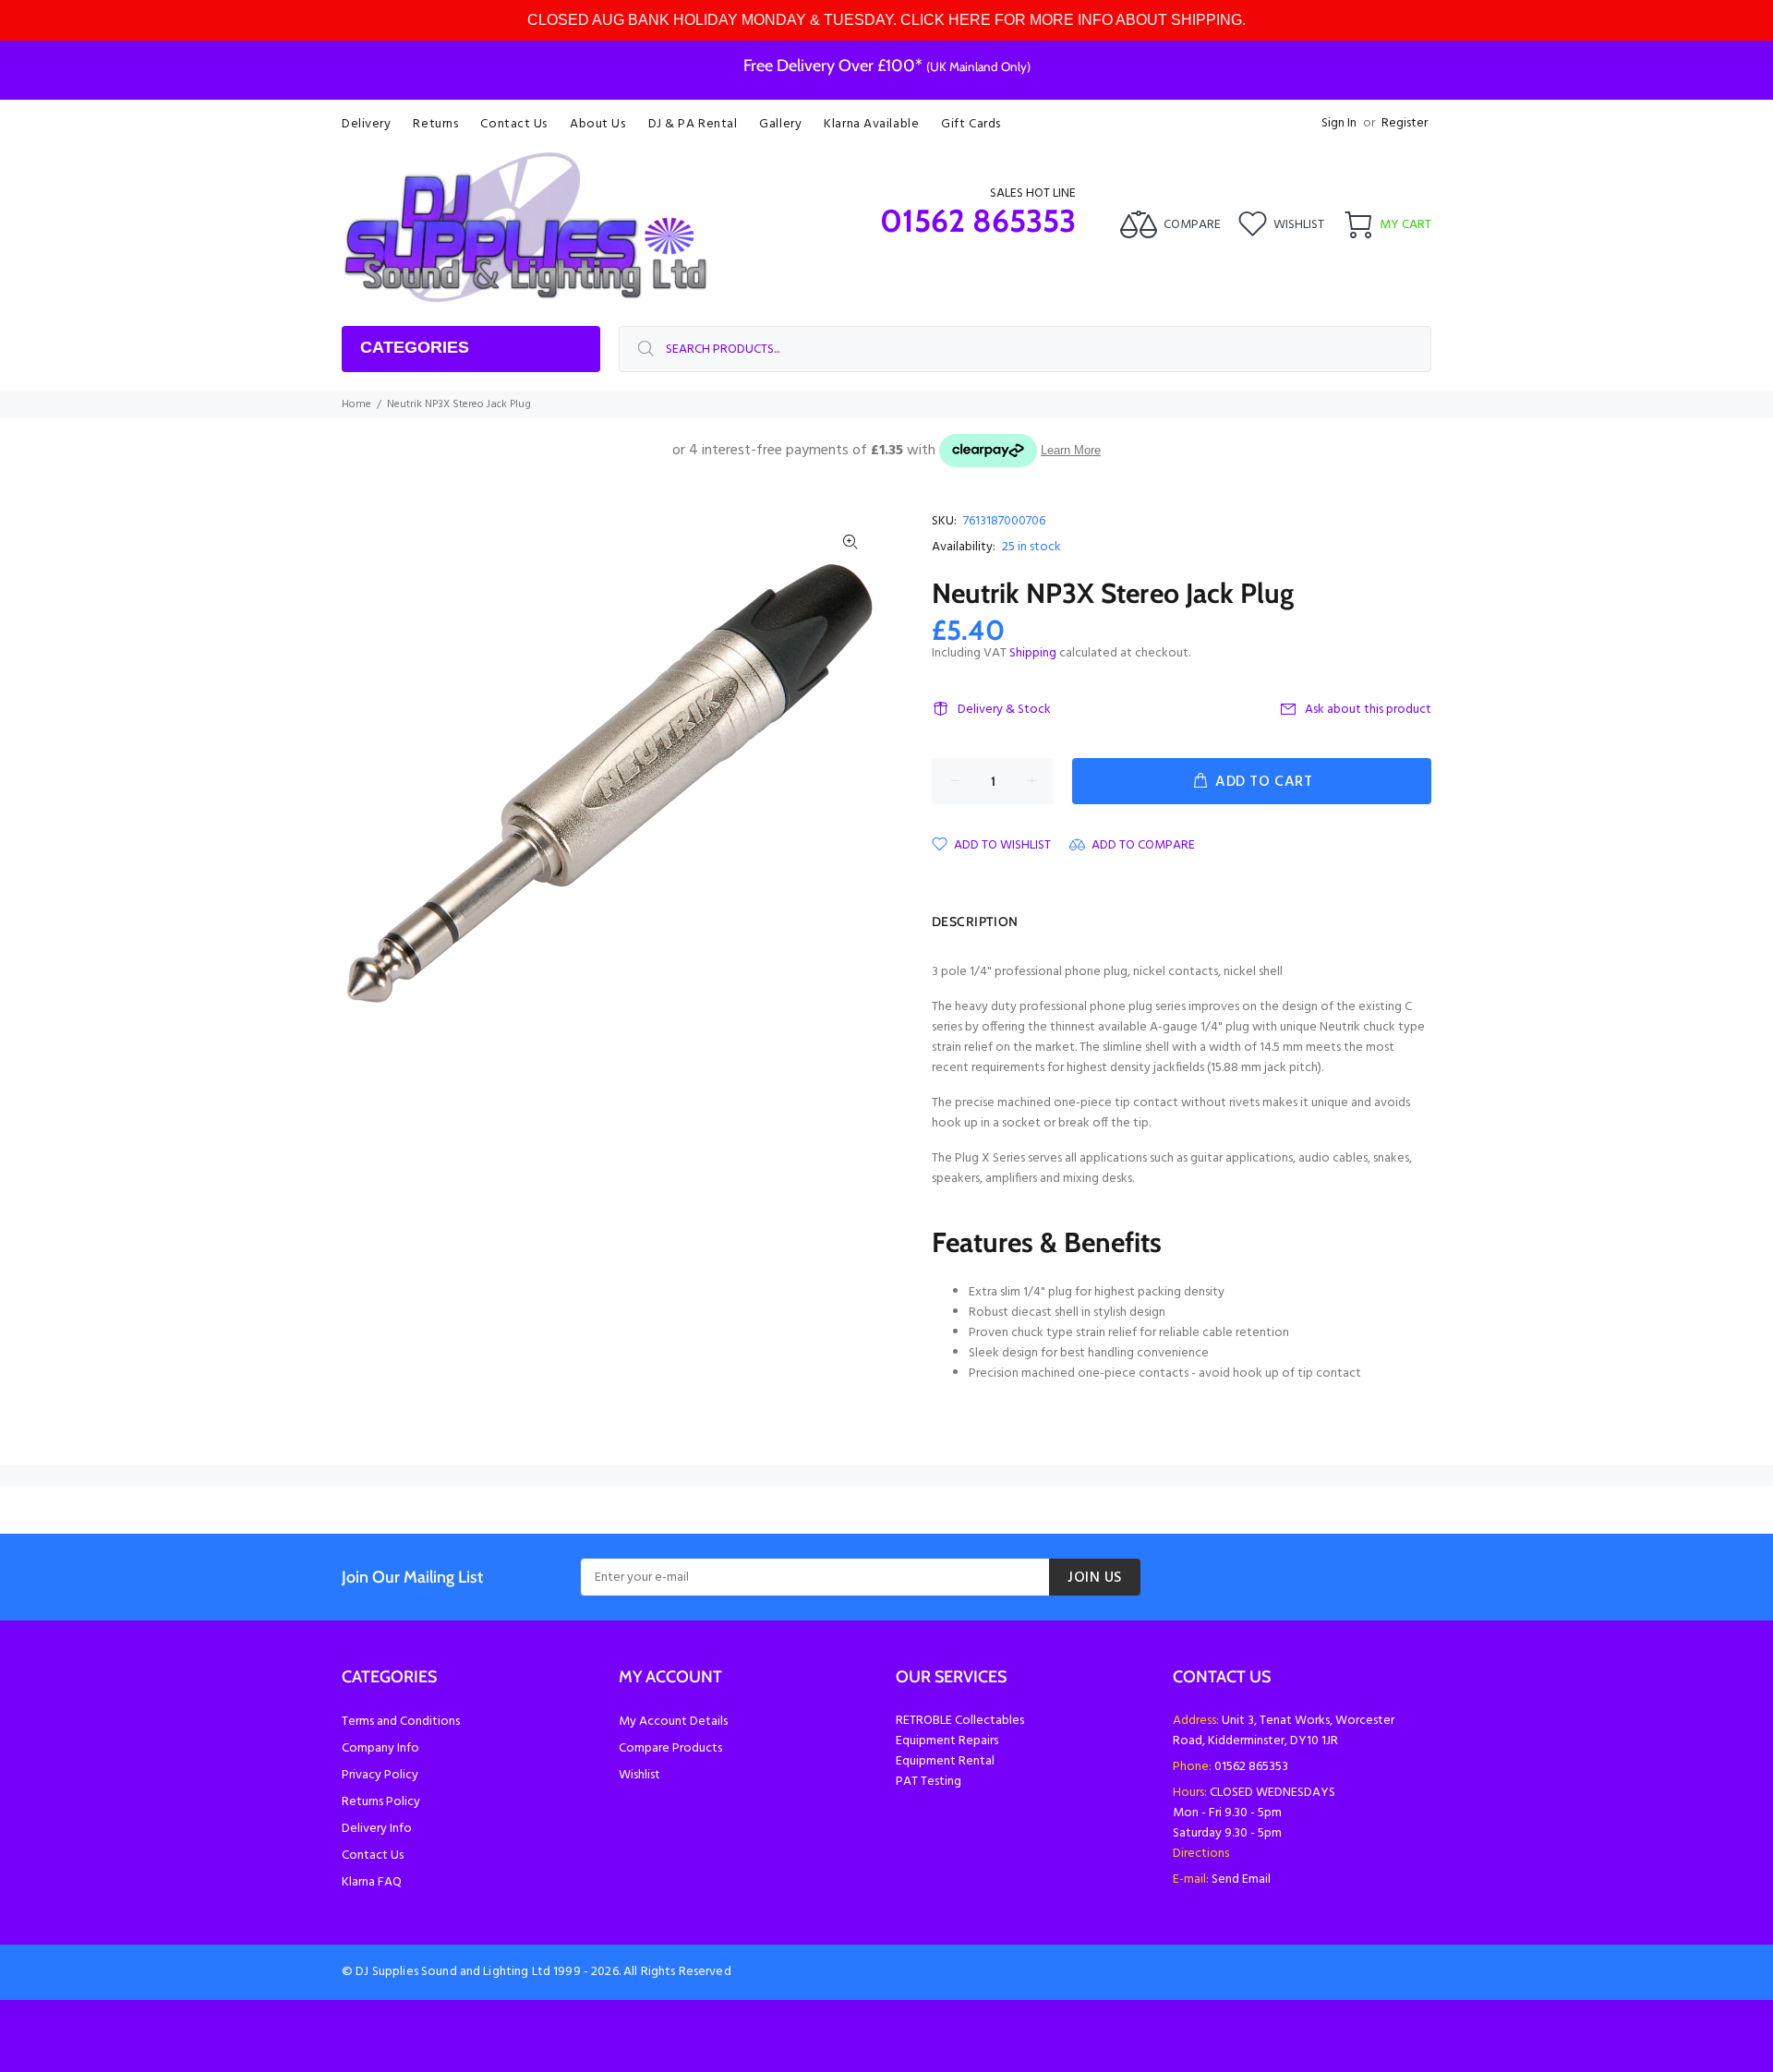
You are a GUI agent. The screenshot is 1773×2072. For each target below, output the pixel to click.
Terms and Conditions (401, 1722)
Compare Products (670, 1748)
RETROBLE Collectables (960, 1721)
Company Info (380, 1748)
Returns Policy (381, 1802)
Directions (1201, 1854)
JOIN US (1095, 1578)
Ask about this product (1368, 710)
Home (356, 404)
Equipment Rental (945, 1761)
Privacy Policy (380, 1775)
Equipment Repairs (947, 1741)
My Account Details (673, 1722)
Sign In (1339, 123)
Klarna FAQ (372, 1882)
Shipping (1033, 653)
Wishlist (639, 1775)
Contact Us (373, 1855)
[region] (886, 20)
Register (1405, 123)
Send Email (1241, 1879)
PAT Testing (929, 1782)
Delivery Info (377, 1829)
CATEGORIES (415, 347)
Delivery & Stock (1004, 710)
